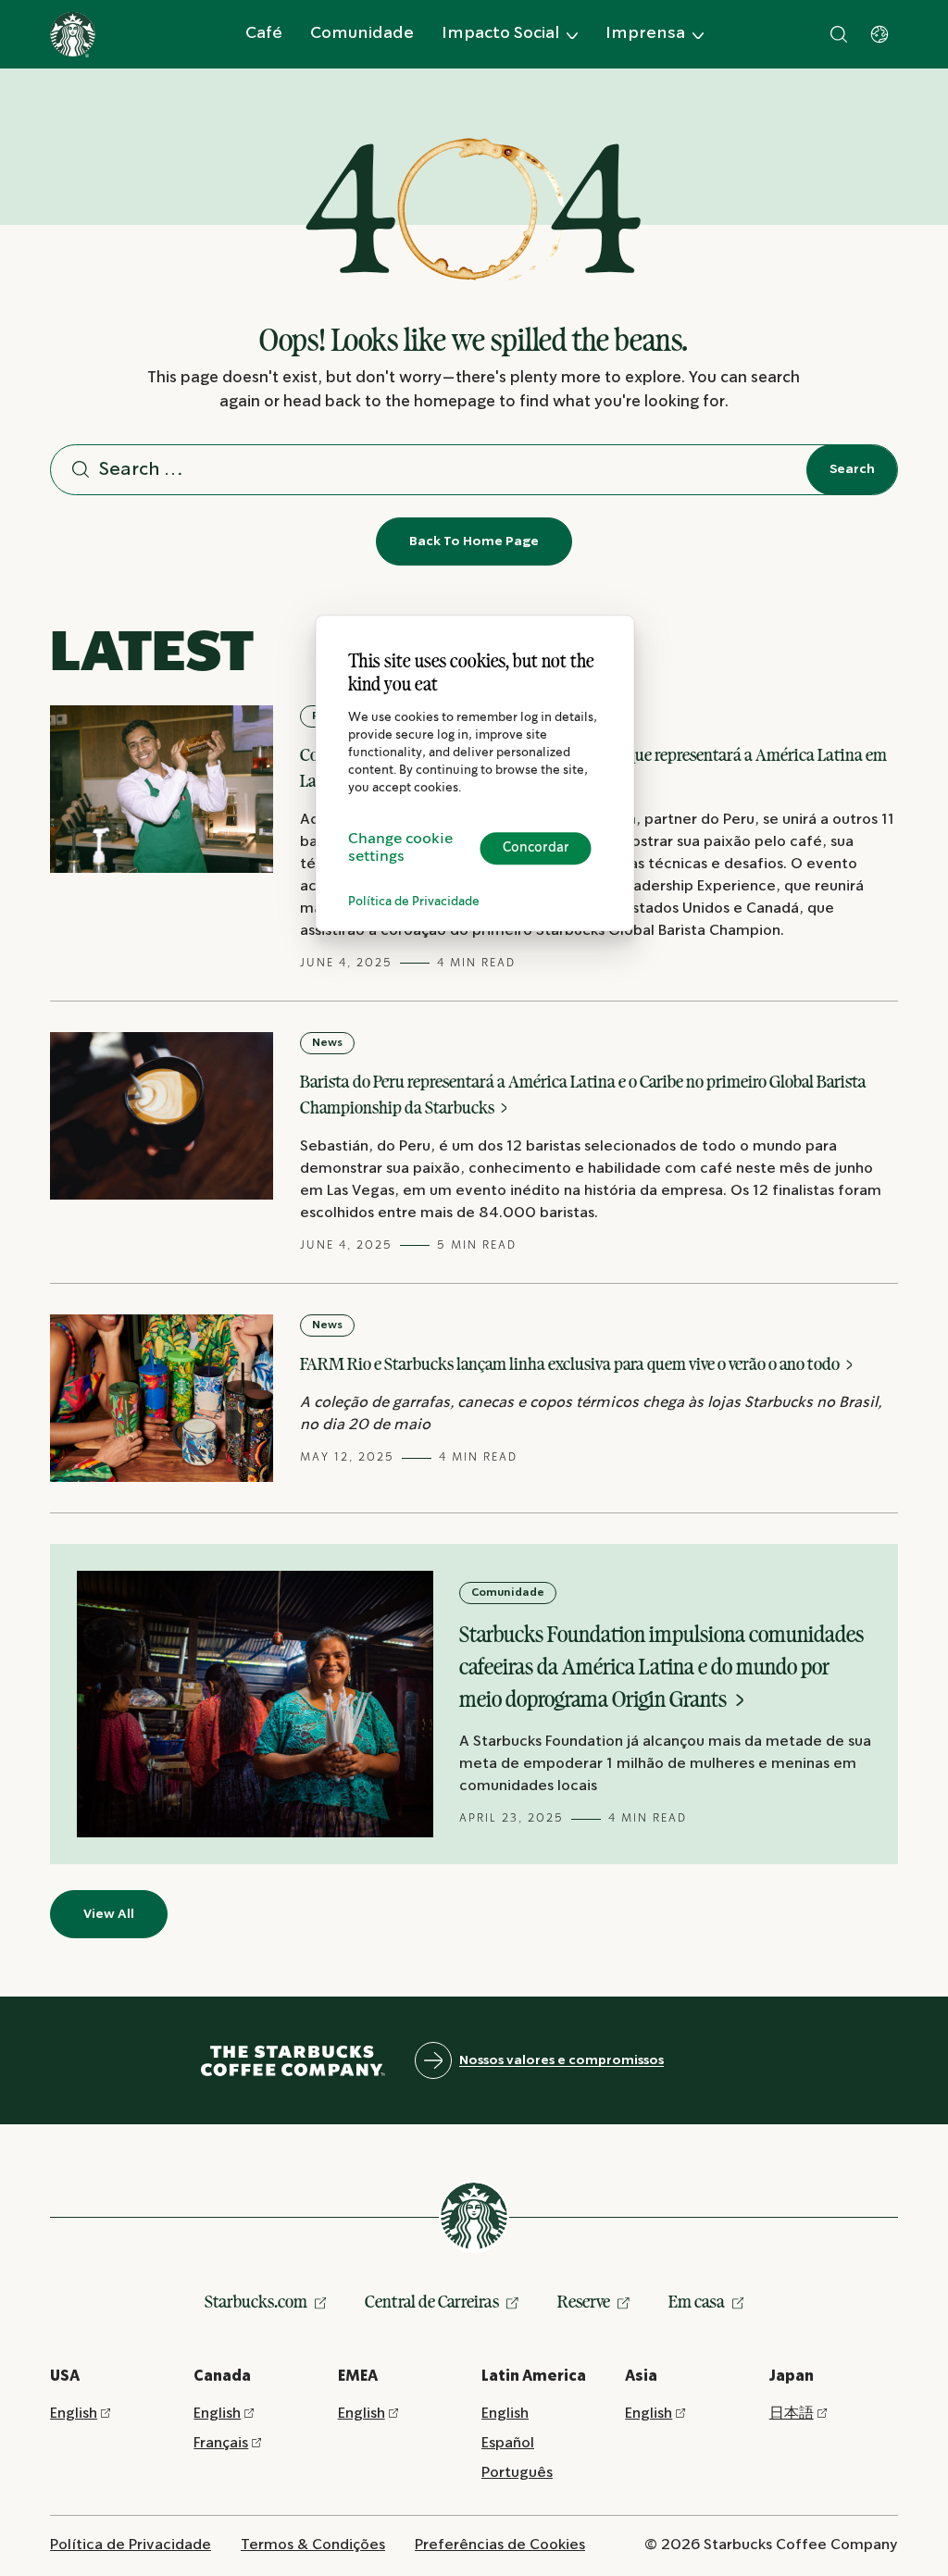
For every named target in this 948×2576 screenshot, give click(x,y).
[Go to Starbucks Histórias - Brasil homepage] (73, 35)
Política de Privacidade (414, 902)
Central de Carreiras (432, 2301)
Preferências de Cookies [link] (500, 2545)
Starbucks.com (256, 2301)
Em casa (697, 2301)
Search (852, 469)
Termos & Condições (313, 2545)
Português (517, 2473)
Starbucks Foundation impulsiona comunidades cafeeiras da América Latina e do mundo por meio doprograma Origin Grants (661, 1667)
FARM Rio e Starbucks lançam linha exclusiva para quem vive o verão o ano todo (571, 1363)
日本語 (792, 2414)
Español (508, 2443)
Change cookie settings (400, 848)
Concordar (536, 848)
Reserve (584, 2301)
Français (221, 2443)
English (74, 2414)
